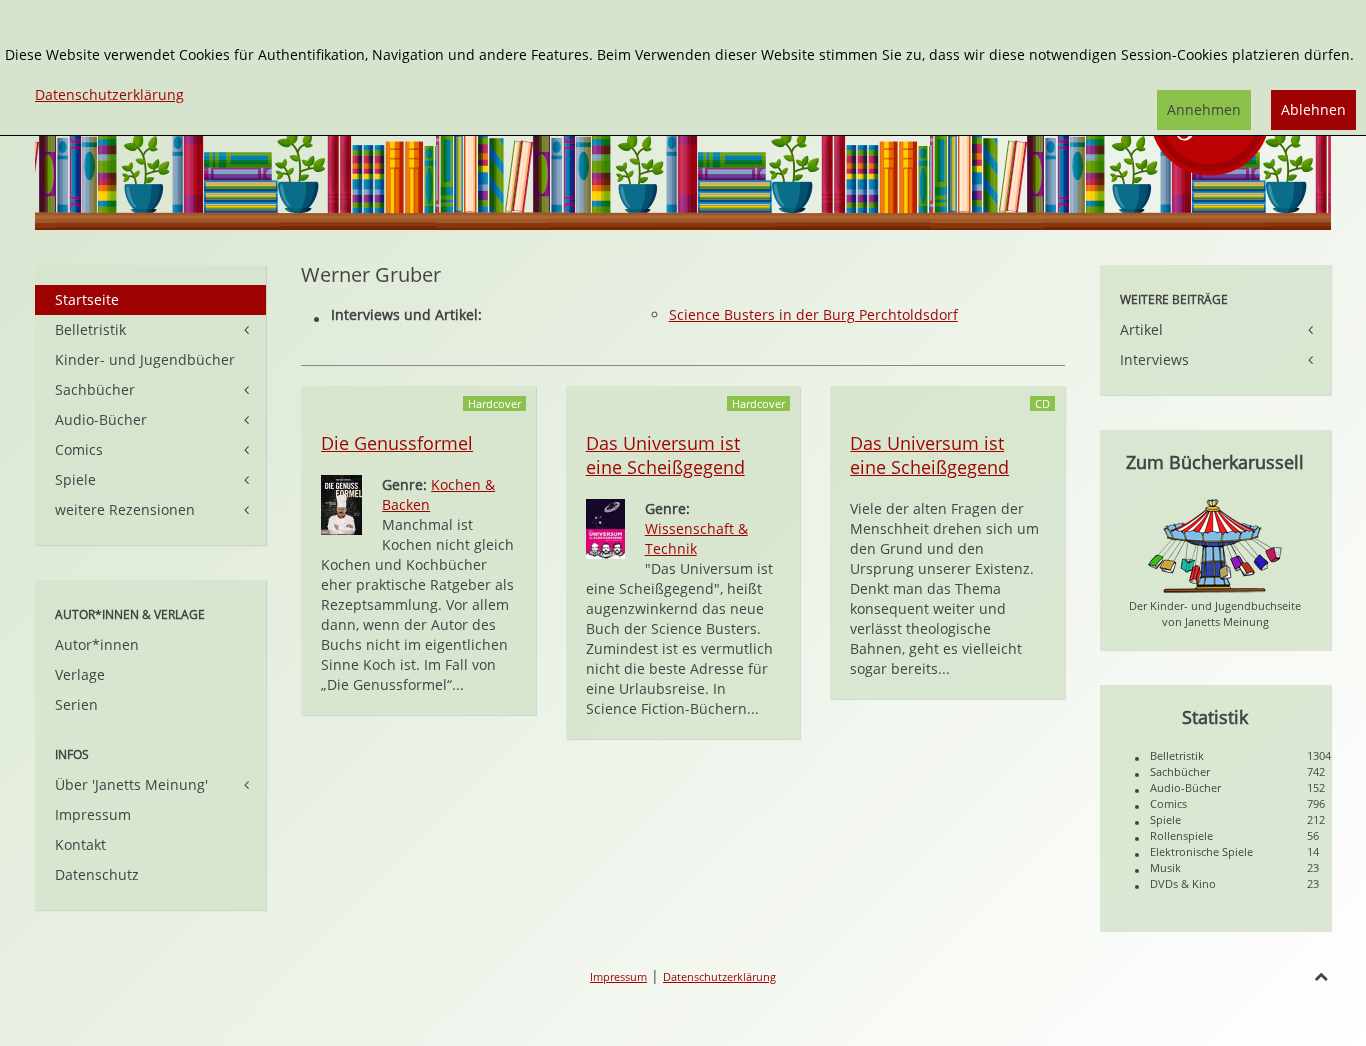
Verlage (80, 674)
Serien (76, 704)
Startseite (87, 299)
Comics (79, 449)
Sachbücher (95, 389)
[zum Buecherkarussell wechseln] (1215, 544)
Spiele (75, 479)
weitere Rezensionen (125, 509)
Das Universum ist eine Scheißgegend (665, 455)
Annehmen (1204, 109)
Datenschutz (97, 874)
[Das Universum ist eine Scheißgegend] (605, 527)
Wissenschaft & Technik (696, 538)
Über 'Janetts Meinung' (131, 784)
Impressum (93, 814)
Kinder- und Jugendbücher (145, 359)
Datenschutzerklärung (719, 976)
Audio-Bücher (101, 419)
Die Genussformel (397, 443)
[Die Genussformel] (341, 503)
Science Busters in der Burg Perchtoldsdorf (813, 314)
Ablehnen (1313, 109)
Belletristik (90, 329)
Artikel (1141, 329)
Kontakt (80, 844)
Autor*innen (97, 644)
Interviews (1154, 359)
